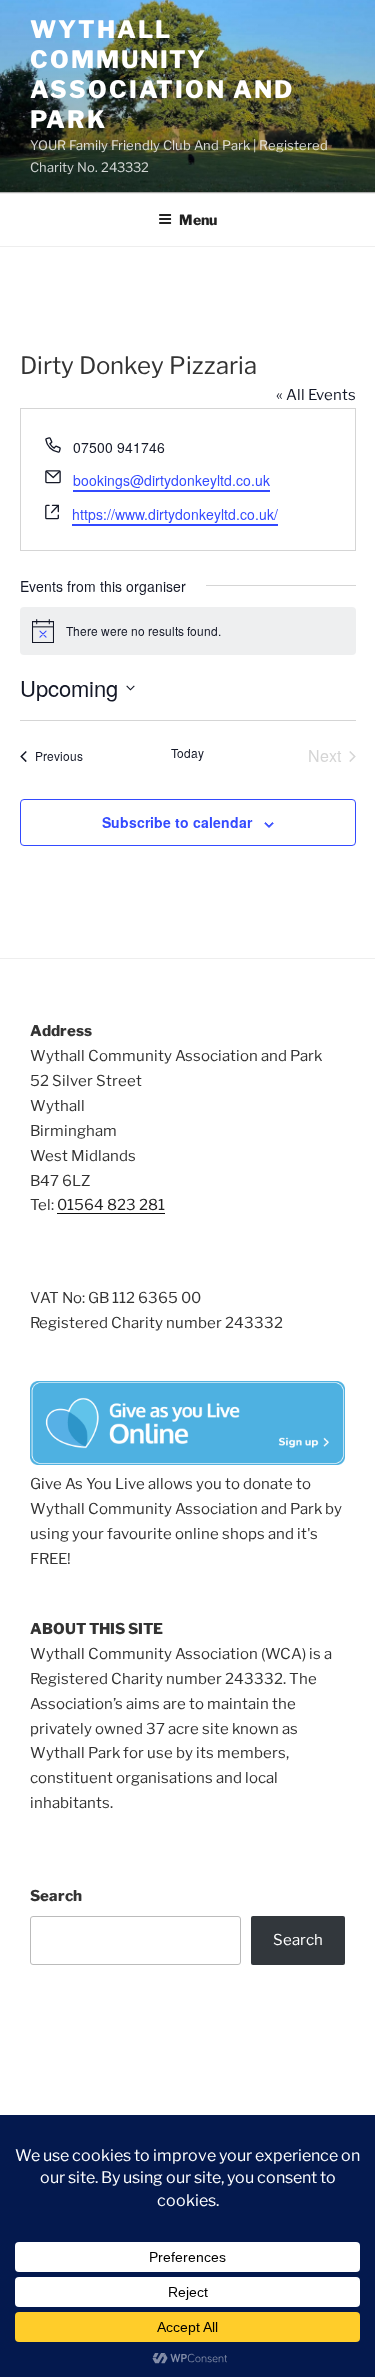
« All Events (316, 395)
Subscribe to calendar (177, 822)
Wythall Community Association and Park (162, 74)
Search (56, 1896)
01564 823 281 (111, 1205)
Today (187, 753)
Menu (198, 219)
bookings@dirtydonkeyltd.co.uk (171, 480)
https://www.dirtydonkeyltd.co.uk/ (175, 514)
